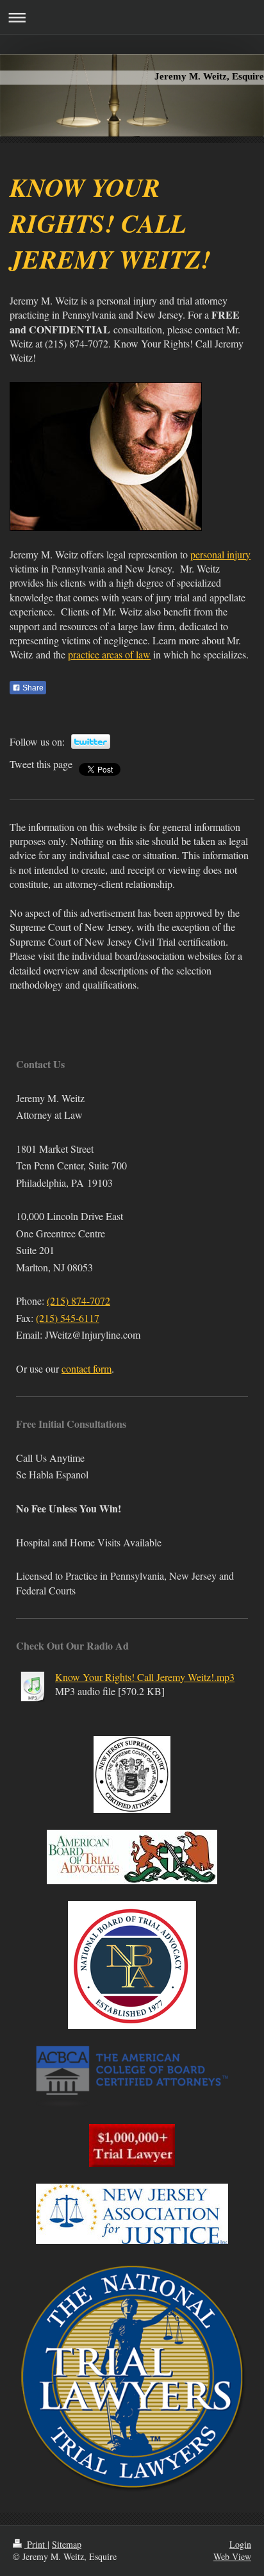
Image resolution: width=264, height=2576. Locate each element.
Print (36, 2544)
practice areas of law (109, 654)
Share (32, 688)
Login (240, 2544)
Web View (232, 2556)
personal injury (220, 554)
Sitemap (67, 2544)
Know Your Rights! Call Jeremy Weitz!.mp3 (145, 1677)
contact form (87, 1368)
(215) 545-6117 (68, 1318)
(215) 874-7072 (78, 1301)
